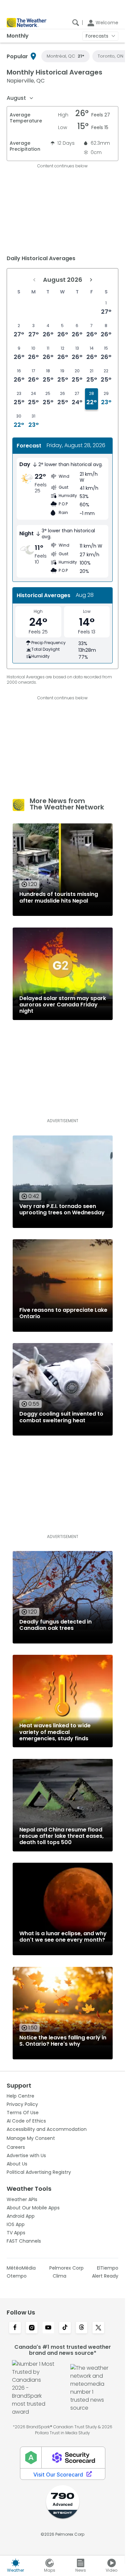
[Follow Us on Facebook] (15, 2328)
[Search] (76, 23)
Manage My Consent (31, 2138)
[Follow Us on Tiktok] (65, 2328)
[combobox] (20, 98)
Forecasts (97, 36)
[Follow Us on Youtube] (48, 2328)
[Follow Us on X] (98, 2328)
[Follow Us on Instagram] (32, 2328)
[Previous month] (34, 280)
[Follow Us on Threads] (82, 2328)
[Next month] (91, 280)
